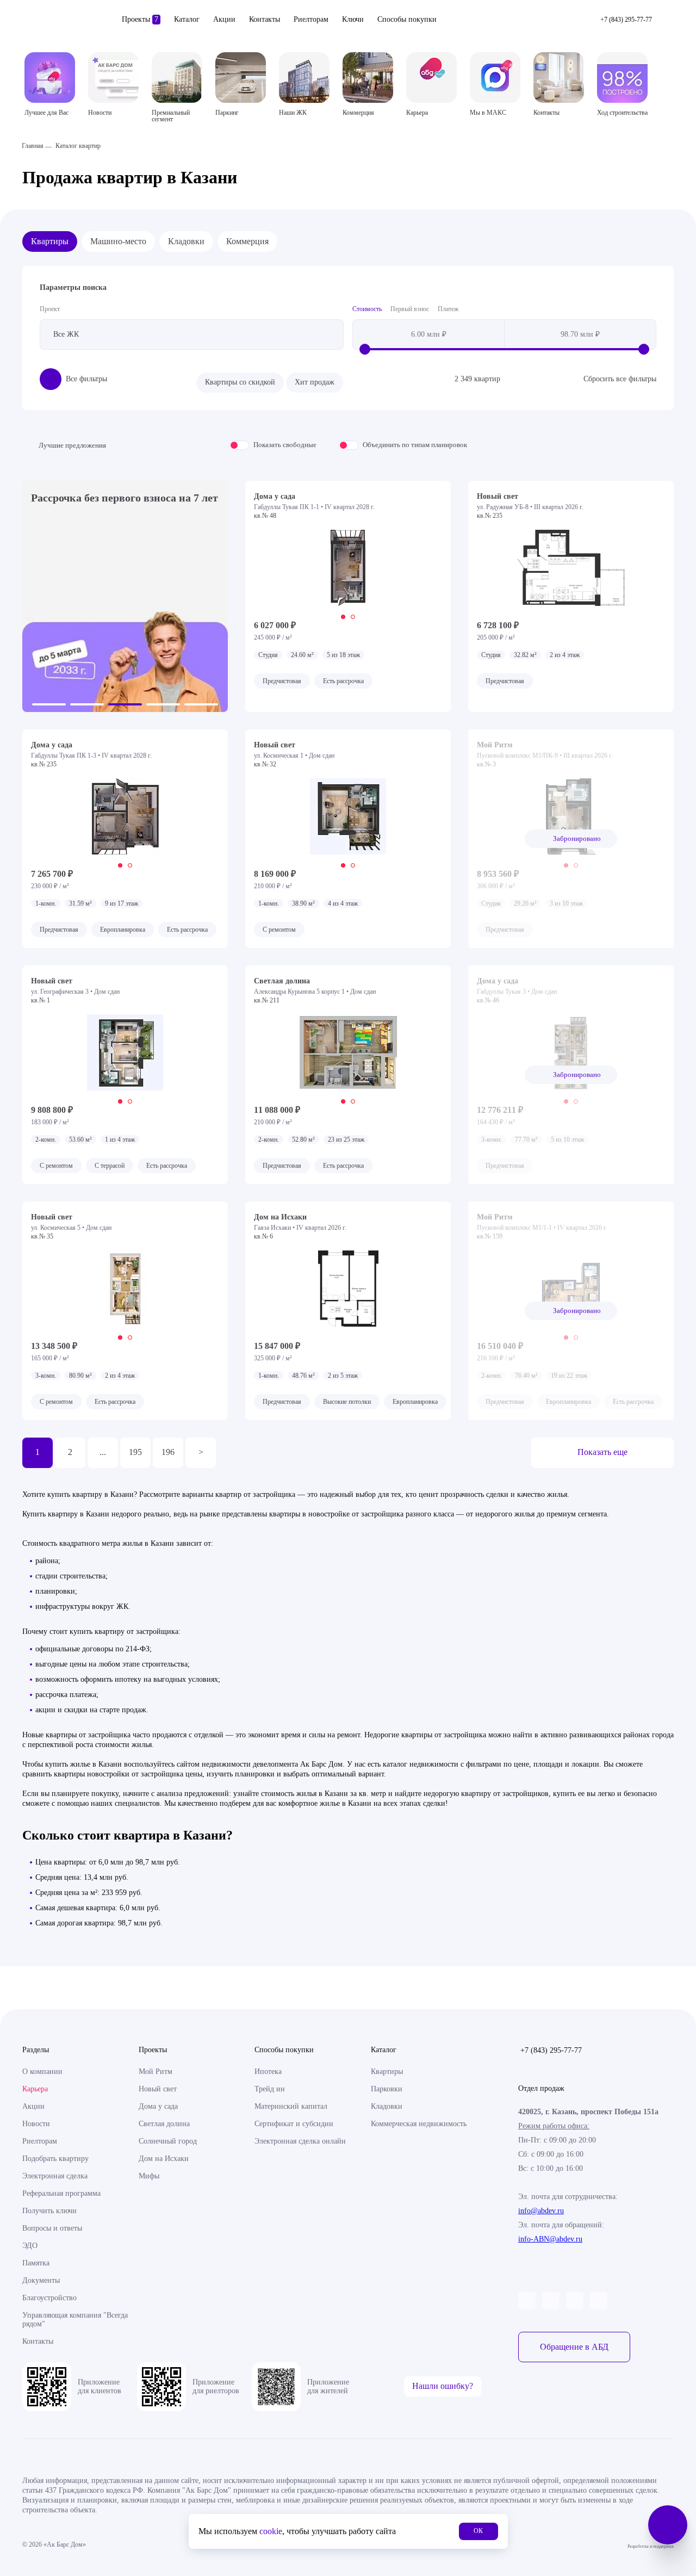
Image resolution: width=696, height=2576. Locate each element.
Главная (33, 146)
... (103, 1452)
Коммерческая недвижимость (419, 2124)
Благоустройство (49, 2298)
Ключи (353, 19)
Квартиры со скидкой (240, 382)
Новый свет (158, 2089)
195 (135, 1452)
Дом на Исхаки (164, 2159)
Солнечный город (168, 2141)
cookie (271, 2531)
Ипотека (268, 2072)
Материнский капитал (291, 2106)
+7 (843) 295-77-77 (551, 2050)
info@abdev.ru (541, 2211)
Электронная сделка (55, 2176)
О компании (42, 2072)
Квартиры (50, 241)
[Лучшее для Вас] (50, 78)
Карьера (35, 2089)
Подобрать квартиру (55, 2159)
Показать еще (602, 1452)
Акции (224, 19)
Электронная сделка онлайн (300, 2141)
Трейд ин (270, 2089)
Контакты (265, 19)
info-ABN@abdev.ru (550, 2239)
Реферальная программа (61, 2193)
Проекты (140, 19)
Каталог (187, 19)
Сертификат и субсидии (294, 2124)
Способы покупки (407, 19)
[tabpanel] (348, 568)
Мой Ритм (156, 2072)
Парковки (387, 2089)
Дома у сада (158, 2106)
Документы (41, 2280)
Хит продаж (315, 382)
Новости (36, 2124)
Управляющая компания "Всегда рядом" (75, 2320)
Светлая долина (164, 2124)
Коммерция (247, 241)
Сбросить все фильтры (620, 379)
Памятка (36, 2263)
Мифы (149, 2176)
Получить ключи (49, 2211)
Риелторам (311, 19)
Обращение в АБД (574, 2347)
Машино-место (118, 241)
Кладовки (186, 241)
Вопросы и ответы (52, 2228)
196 (168, 1452)
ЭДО (30, 2246)
